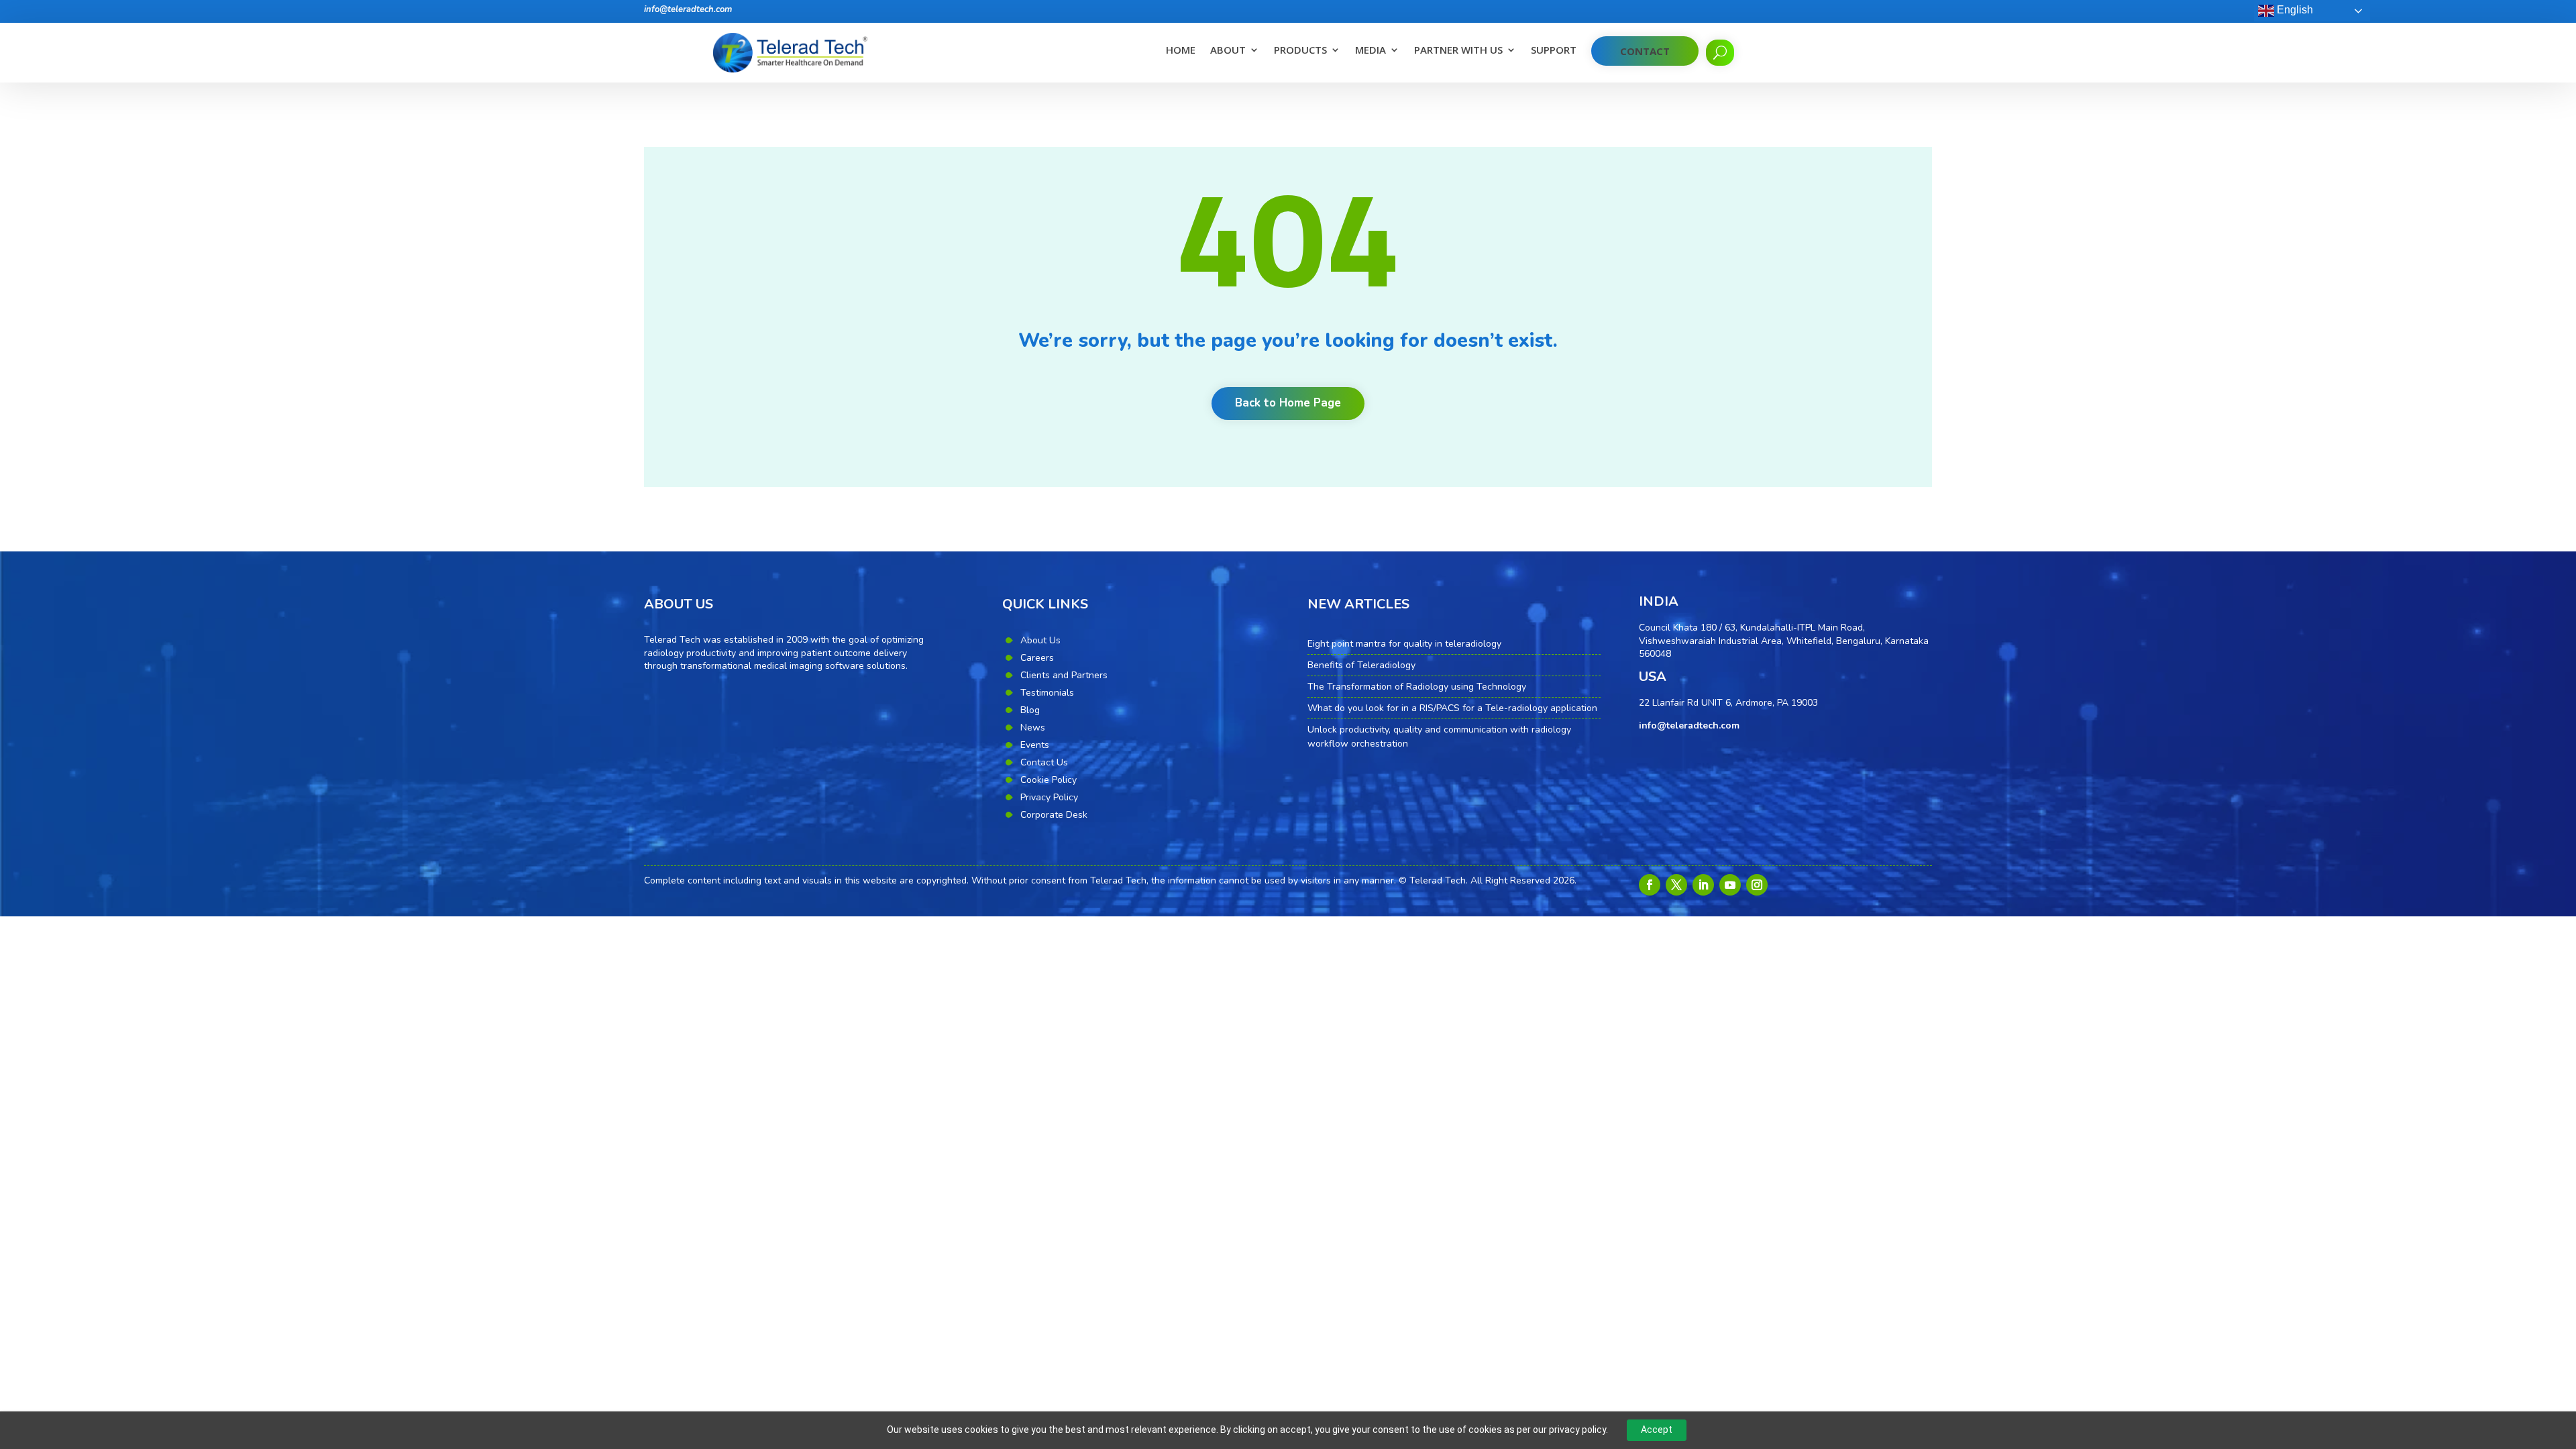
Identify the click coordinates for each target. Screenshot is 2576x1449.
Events (1035, 745)
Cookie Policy (1049, 780)
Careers (1037, 658)
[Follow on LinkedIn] (1703, 885)
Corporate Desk (1054, 815)
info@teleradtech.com (688, 9)
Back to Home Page (1288, 403)
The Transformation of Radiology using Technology (1417, 687)
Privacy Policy (1049, 797)
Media (1371, 51)
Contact (1645, 51)
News (1033, 728)
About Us (1040, 640)
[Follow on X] (1676, 885)
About (1228, 51)
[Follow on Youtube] (1730, 885)
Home (1181, 51)
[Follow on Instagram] (1757, 885)
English (2294, 10)
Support (1554, 51)
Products (1300, 51)
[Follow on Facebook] (1650, 885)
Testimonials (1047, 693)
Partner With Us (1458, 51)
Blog (1030, 710)
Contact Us (1044, 762)
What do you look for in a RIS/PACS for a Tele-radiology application (1452, 708)
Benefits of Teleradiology (1361, 665)
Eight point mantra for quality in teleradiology (1404, 644)
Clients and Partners (1064, 675)
